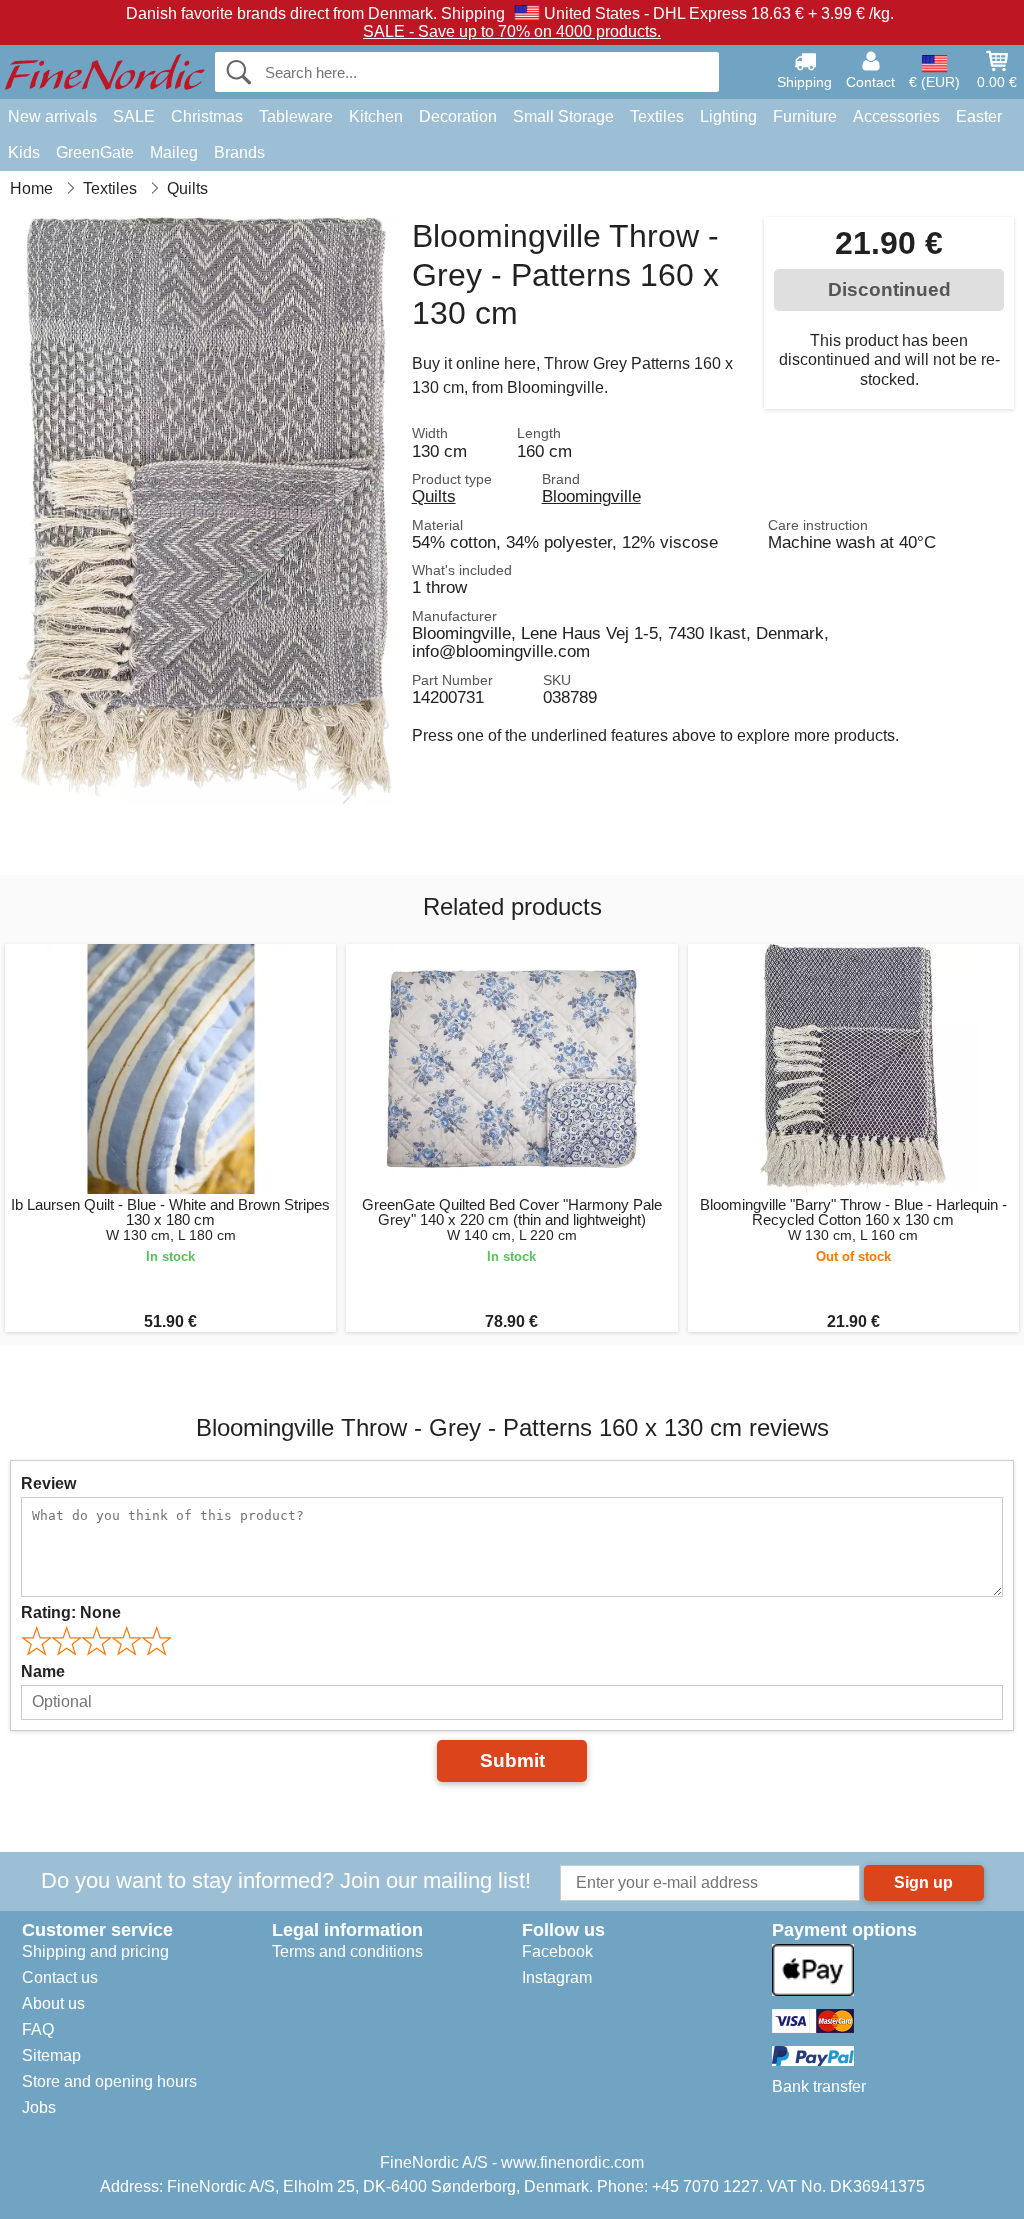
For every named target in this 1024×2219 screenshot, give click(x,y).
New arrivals (52, 116)
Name (43, 1671)
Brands (239, 152)
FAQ (38, 2029)
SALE (134, 116)
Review (48, 1483)
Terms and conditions (347, 1951)
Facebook (557, 1951)
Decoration (458, 116)
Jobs (39, 2107)
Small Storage (563, 116)
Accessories (896, 116)
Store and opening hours (109, 2081)
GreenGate (95, 152)
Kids (24, 152)
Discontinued (889, 289)
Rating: (71, 1612)
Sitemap (51, 2055)
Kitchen (376, 116)
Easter (979, 116)
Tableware (296, 116)
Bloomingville (591, 496)
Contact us (60, 1977)
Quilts (434, 496)
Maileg (174, 152)
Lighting (728, 116)
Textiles (657, 116)
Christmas (207, 116)
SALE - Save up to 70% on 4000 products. (512, 31)
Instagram (557, 1977)
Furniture (805, 116)
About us (53, 2003)
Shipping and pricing (95, 1951)
